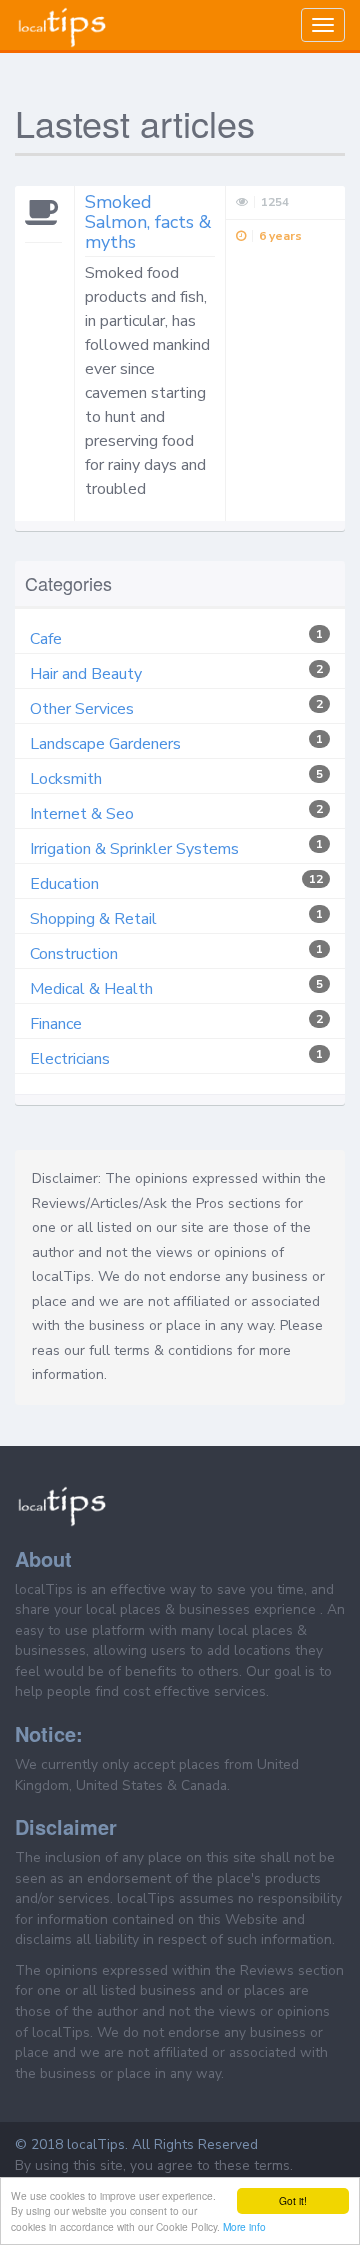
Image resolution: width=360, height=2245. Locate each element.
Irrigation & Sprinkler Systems (134, 849)
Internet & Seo (82, 814)
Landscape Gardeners (105, 744)
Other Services (82, 709)
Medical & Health (91, 989)
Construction (74, 954)
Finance (56, 1024)
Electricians (70, 1059)
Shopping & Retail (93, 919)
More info (244, 2226)
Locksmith (66, 779)
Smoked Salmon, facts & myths (148, 222)
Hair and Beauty (86, 674)
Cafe (46, 639)
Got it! (293, 2200)
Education (64, 884)
